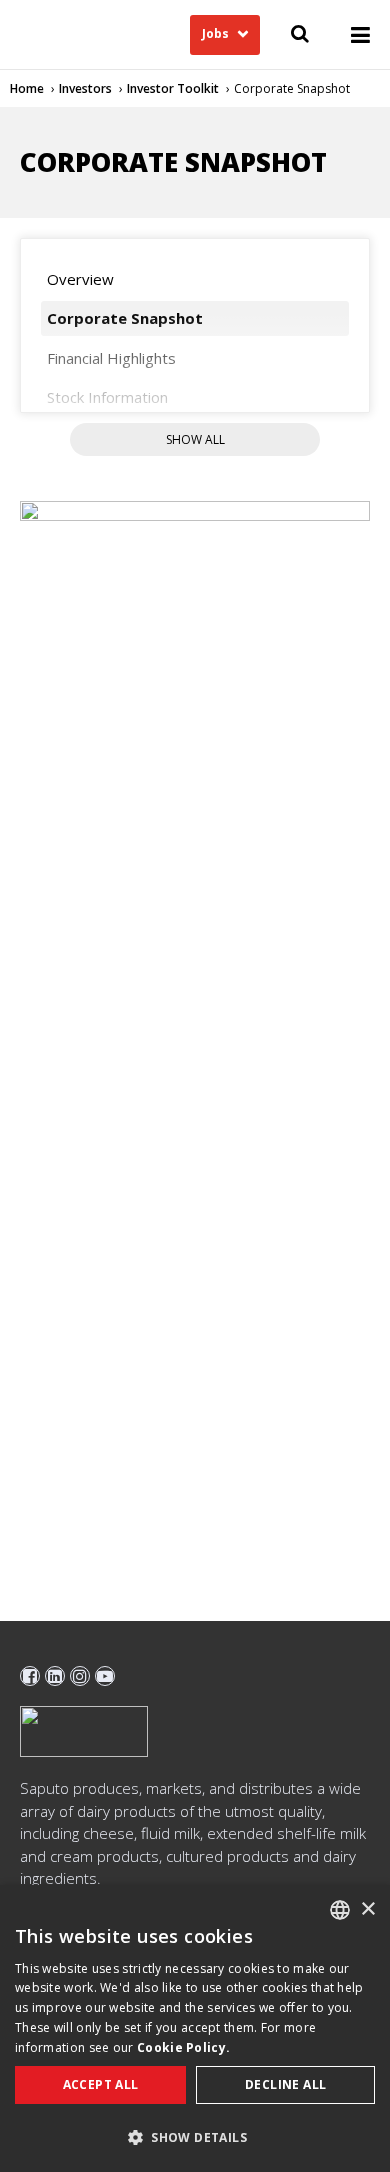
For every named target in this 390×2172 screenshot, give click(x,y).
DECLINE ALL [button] (285, 2084)
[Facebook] (30, 1676)
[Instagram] (80, 1676)
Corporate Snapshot (125, 318)
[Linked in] (55, 1676)
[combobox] (340, 1910)
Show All (195, 439)
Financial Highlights (111, 358)
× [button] (367, 1909)
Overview (80, 279)
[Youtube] (105, 1676)
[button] (195, 2137)
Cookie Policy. (183, 2047)
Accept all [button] (101, 2084)
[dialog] (195, 2028)
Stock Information (107, 397)
